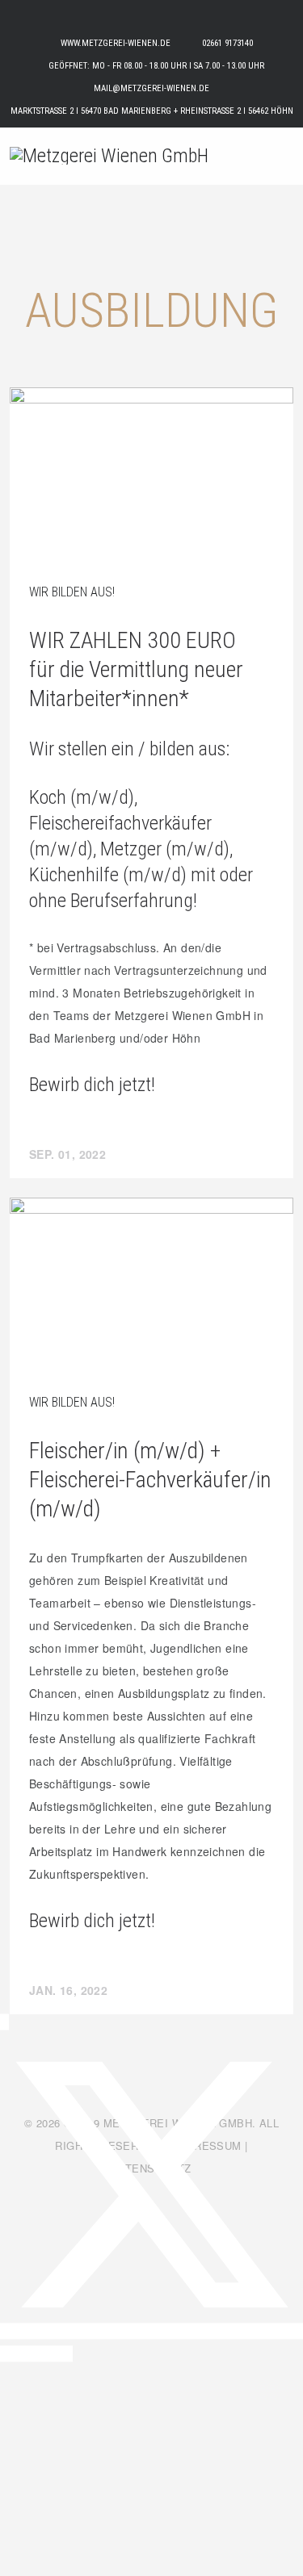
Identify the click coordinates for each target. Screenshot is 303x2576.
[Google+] (57, 2353)
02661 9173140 (227, 43)
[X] (151, 2331)
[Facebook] (4, 2022)
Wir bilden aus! (72, 592)
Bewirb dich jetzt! (92, 1085)
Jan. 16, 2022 (68, 1990)
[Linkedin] (6, 2353)
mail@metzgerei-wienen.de (151, 88)
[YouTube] (68, 2353)
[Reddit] (44, 2353)
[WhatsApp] (32, 2353)
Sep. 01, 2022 (67, 1154)
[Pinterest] (19, 2353)
